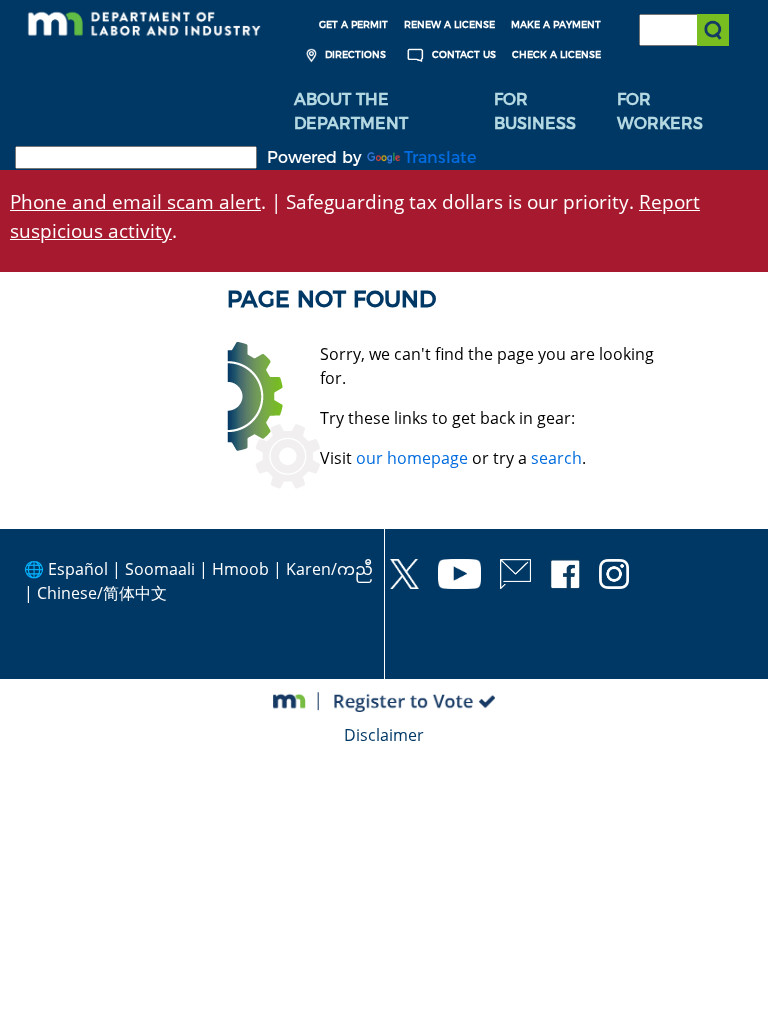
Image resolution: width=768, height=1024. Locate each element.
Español (78, 569)
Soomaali (160, 569)
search (556, 458)
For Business (535, 111)
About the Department (351, 111)
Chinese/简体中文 (102, 593)
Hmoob (240, 569)
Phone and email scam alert (135, 201)
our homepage (412, 458)
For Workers (660, 111)
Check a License (556, 54)
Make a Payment (556, 24)
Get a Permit (353, 24)
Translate (440, 157)
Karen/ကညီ (329, 569)
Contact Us (462, 54)
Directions (354, 54)
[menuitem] (379, 112)
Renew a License (449, 24)
